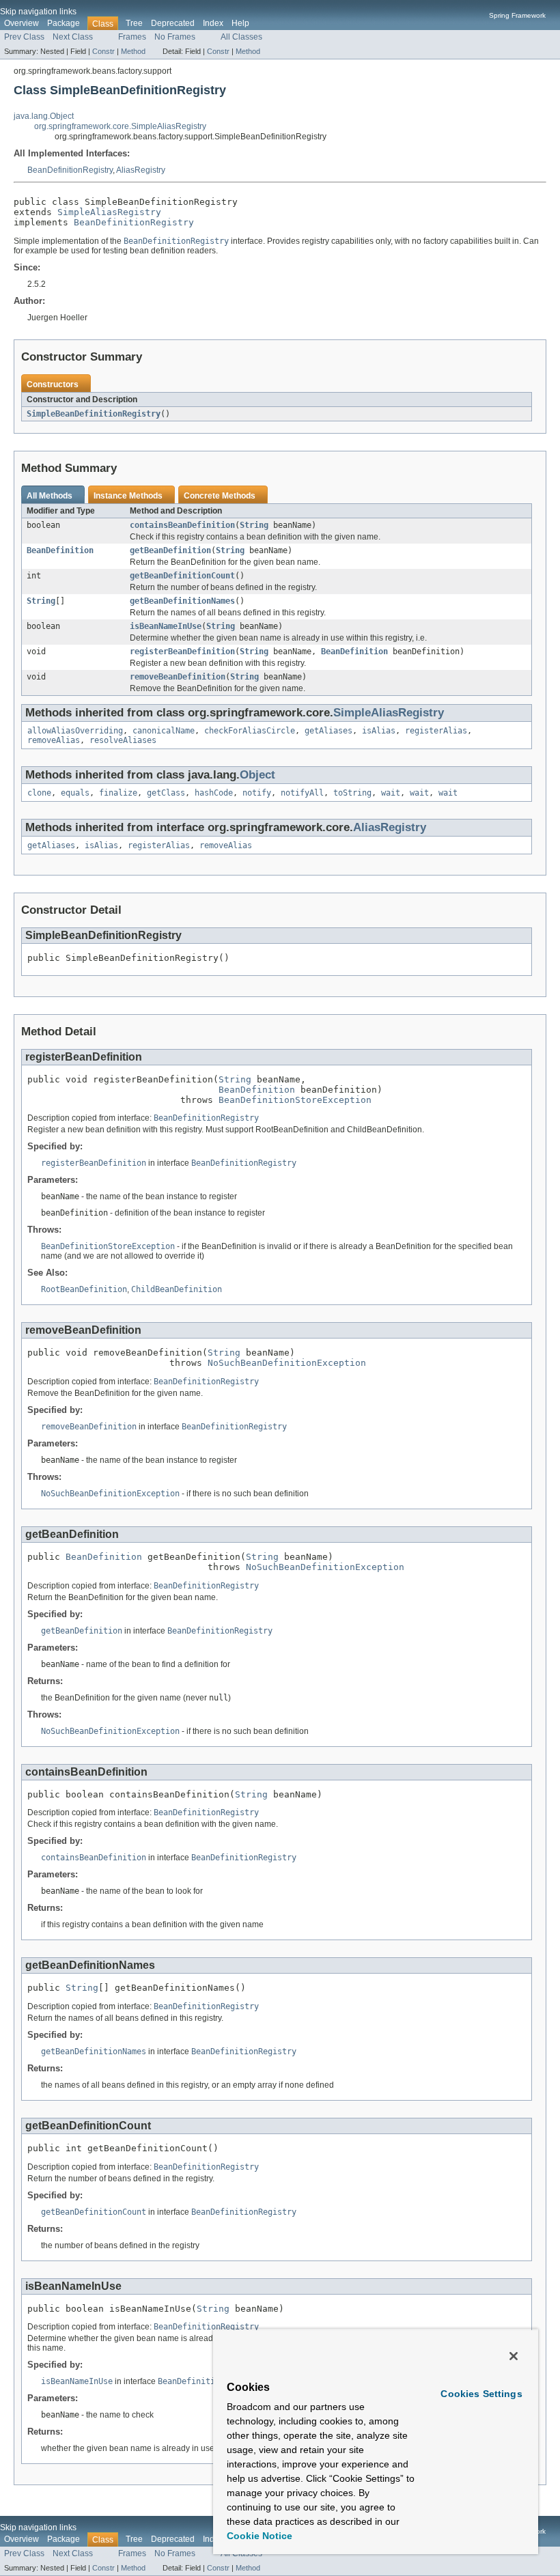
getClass (166, 793)
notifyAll (302, 793)
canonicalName (164, 731)
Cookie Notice (260, 2536)
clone (39, 793)
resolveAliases (123, 740)
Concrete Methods (220, 496)
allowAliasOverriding (75, 731)
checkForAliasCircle (250, 731)
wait (391, 793)
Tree (134, 23)
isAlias (379, 731)
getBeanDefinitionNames (182, 601)
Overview (22, 23)
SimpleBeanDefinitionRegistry (94, 414)
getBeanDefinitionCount (182, 576)
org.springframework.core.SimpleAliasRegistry (120, 126)
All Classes (241, 37)
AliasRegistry (141, 170)
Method (133, 51)
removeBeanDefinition (178, 677)
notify (257, 793)
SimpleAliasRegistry (109, 212)
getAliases (328, 731)
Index (213, 23)
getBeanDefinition (170, 550)
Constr (103, 51)
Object (257, 775)
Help (240, 23)
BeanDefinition (60, 550)
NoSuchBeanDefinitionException (287, 1363)
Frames (132, 37)
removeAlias (54, 740)
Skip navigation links (38, 12)
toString (352, 793)
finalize (118, 793)
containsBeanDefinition (182, 525)
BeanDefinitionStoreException (295, 1100)
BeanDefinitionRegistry (70, 170)
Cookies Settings (481, 2394)
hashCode (214, 793)
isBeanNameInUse (166, 626)
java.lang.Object (44, 116)
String (254, 525)
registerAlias (436, 731)
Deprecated (173, 23)
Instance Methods (128, 496)
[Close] (514, 2356)
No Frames (175, 37)
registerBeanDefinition (182, 652)
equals (75, 793)
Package (64, 23)
